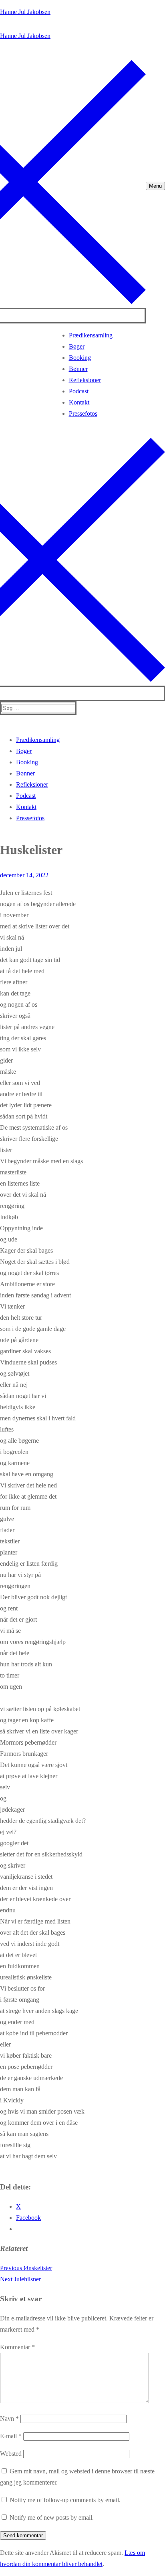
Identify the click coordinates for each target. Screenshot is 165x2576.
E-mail (11, 2436)
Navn (9, 2418)
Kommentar (17, 2347)
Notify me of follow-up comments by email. (65, 2500)
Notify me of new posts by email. (52, 2517)
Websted (11, 2454)
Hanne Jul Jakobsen (25, 12)
